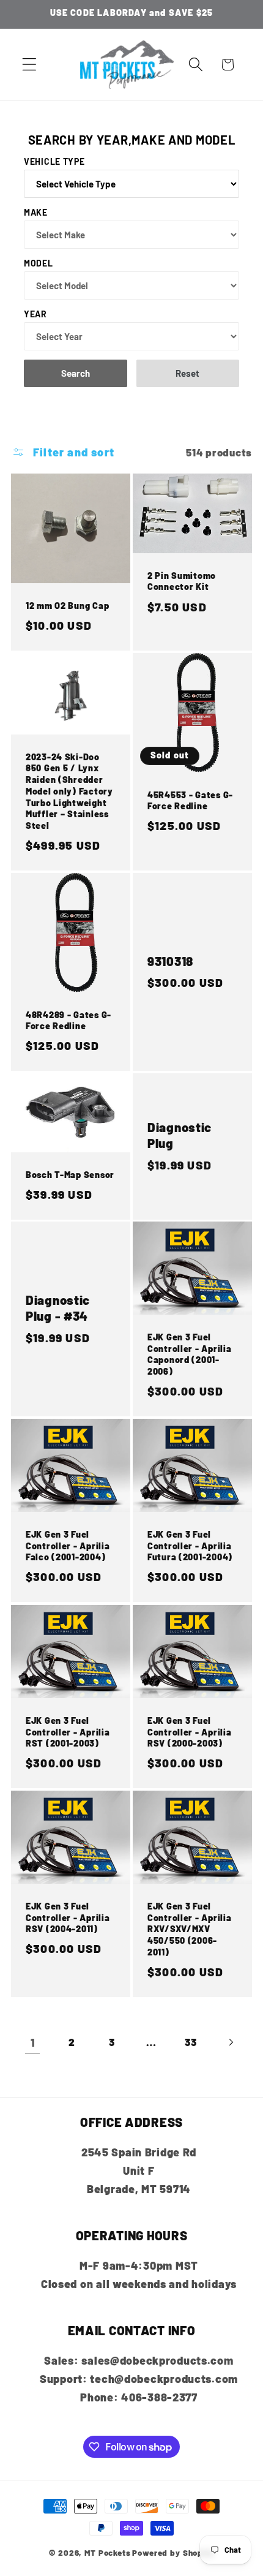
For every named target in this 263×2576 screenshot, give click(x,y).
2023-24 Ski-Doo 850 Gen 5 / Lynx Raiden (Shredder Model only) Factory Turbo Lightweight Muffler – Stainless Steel (69, 791)
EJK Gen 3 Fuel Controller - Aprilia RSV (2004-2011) (68, 1917)
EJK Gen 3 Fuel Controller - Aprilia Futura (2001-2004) (190, 1546)
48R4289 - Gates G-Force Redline (69, 1020)
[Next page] (231, 2043)
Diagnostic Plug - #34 (58, 1308)
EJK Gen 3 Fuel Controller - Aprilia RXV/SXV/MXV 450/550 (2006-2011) (189, 1929)
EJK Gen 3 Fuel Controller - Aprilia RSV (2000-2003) (189, 1732)
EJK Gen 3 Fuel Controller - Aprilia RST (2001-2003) (68, 1732)
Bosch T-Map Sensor (70, 1174)
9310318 (170, 961)
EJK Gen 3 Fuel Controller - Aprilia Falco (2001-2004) (68, 1546)
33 (191, 2042)
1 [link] (33, 2042)
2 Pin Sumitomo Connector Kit (182, 581)
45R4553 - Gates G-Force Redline (190, 800)
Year (35, 314)
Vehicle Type (54, 161)
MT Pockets (107, 2553)
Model (39, 263)
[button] (30, 65)
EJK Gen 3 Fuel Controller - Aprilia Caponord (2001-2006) (189, 1354)
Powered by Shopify (173, 2553)
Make (36, 212)
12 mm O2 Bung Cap (67, 606)
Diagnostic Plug (180, 1135)
